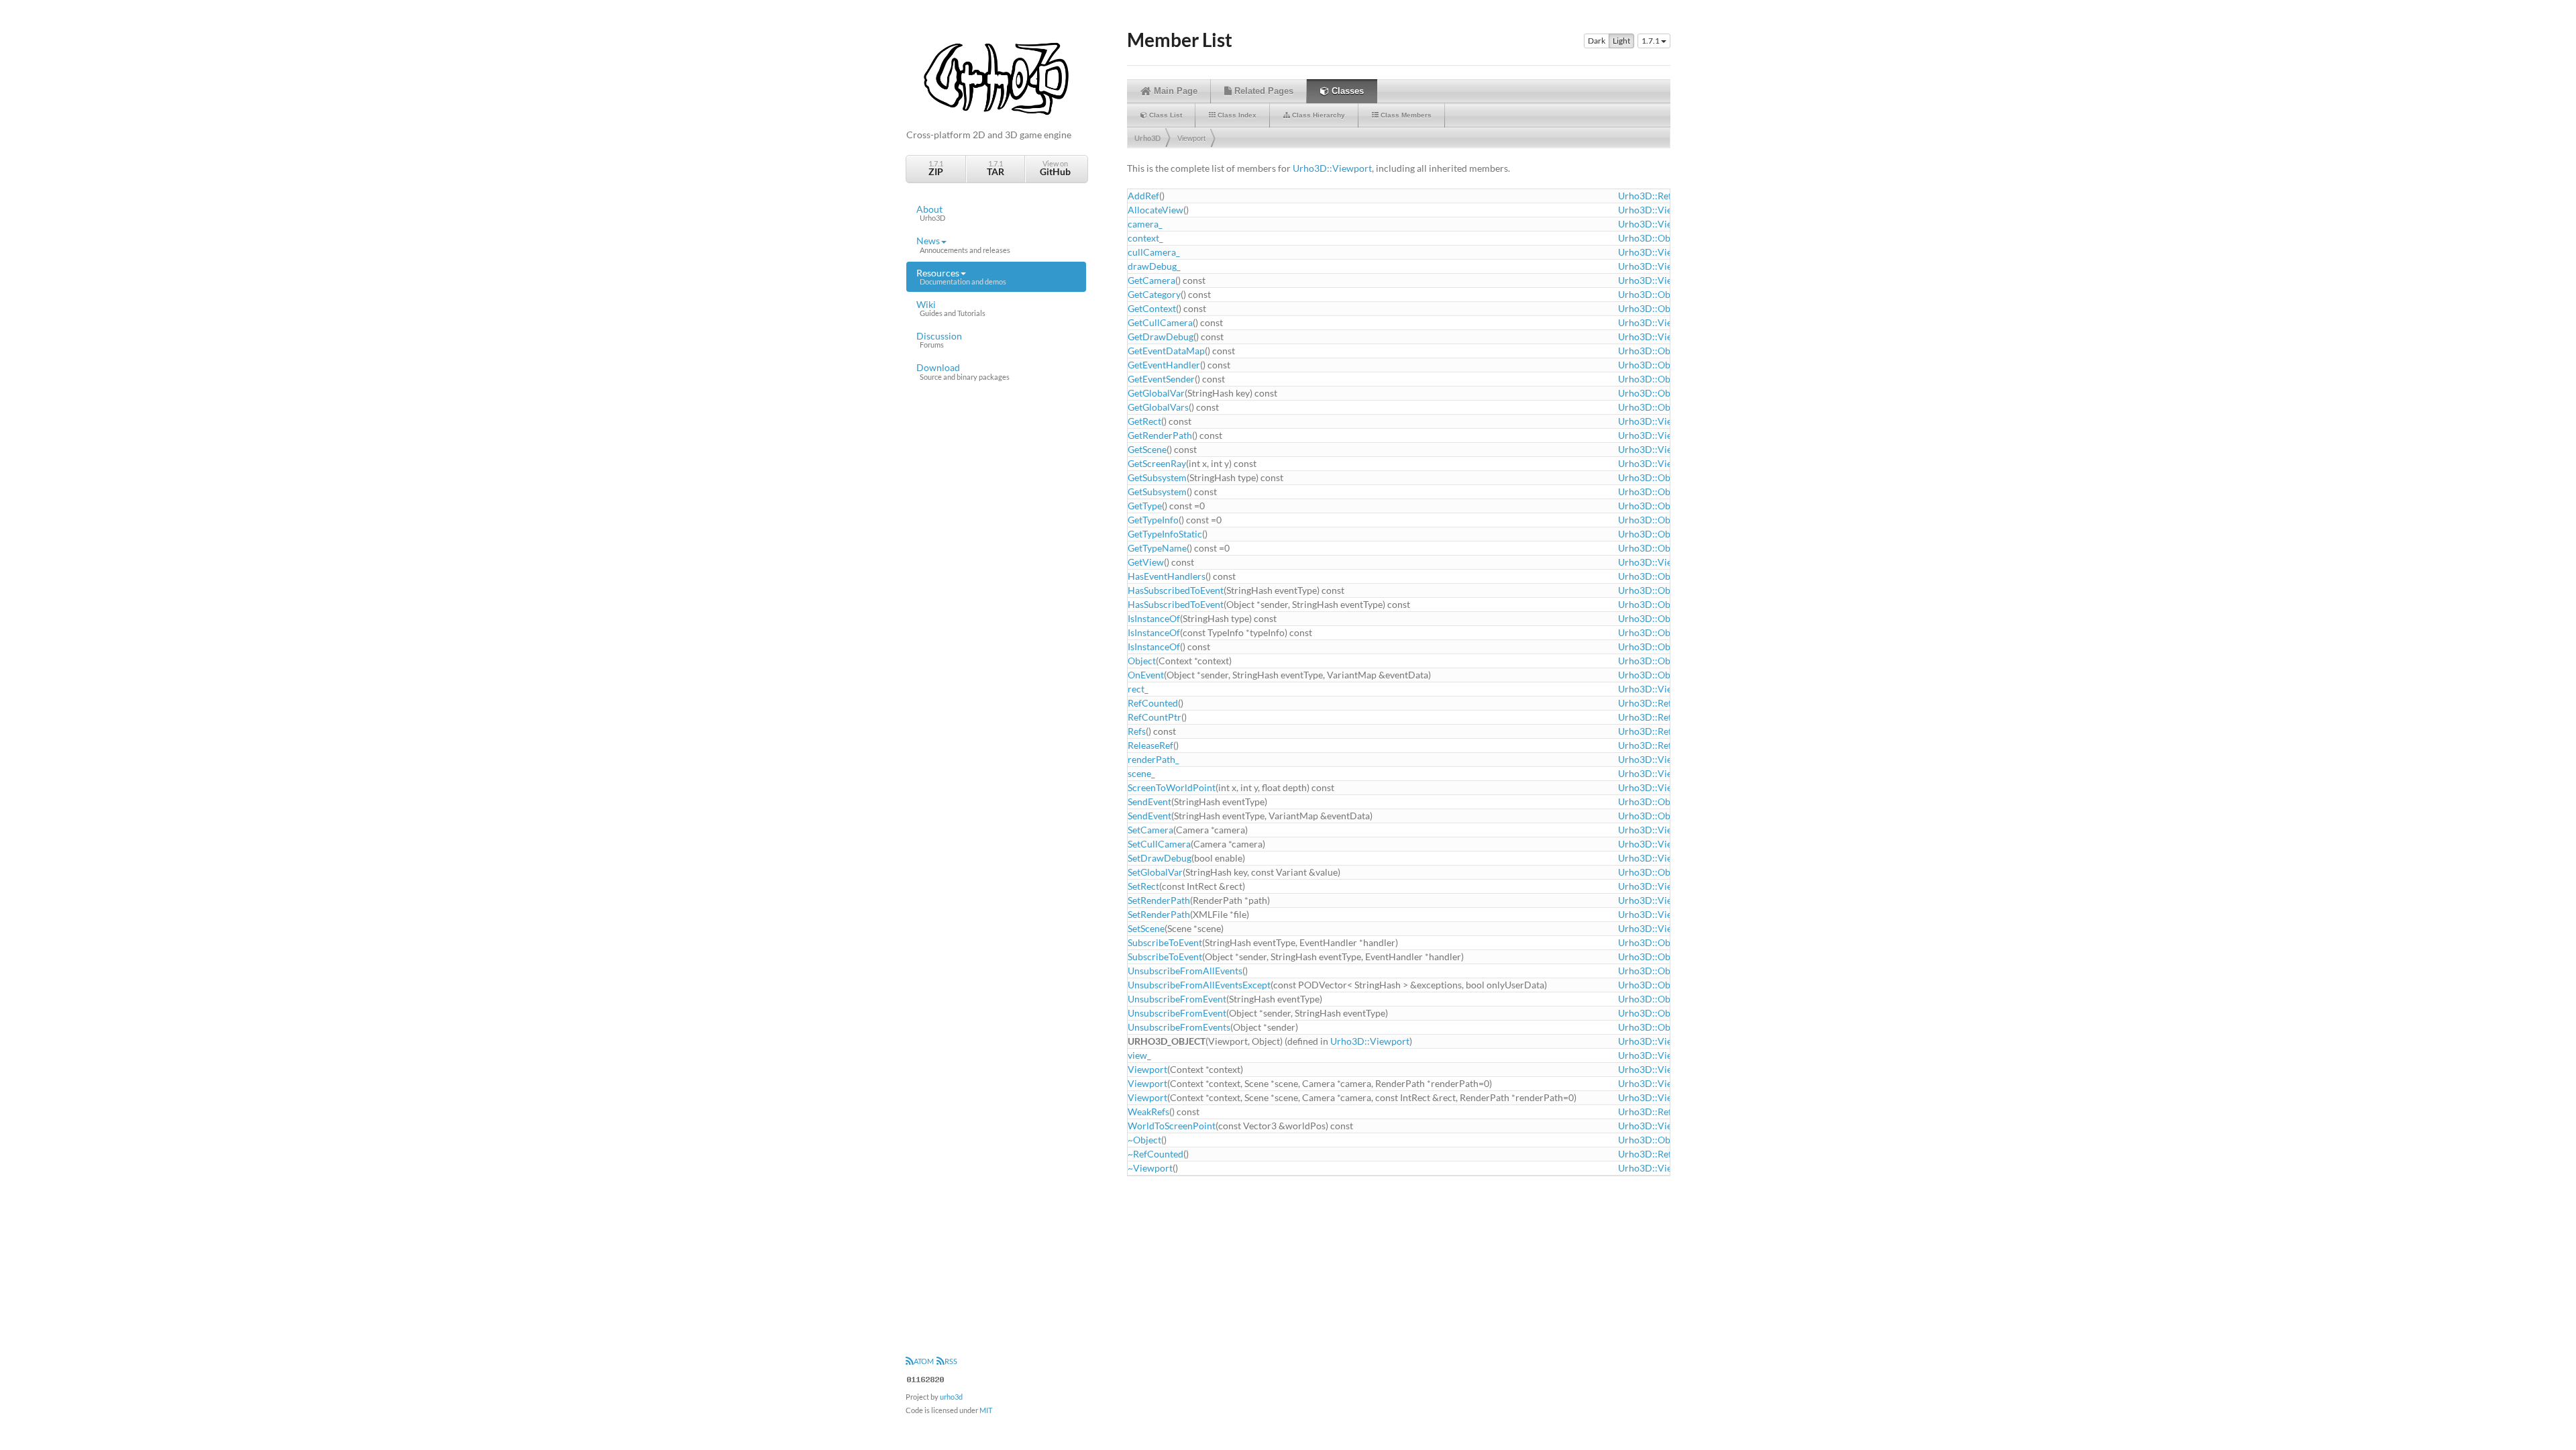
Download (963, 371)
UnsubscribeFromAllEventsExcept (1199, 985)
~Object (1144, 1140)
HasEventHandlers (1167, 576)
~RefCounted (1156, 1154)
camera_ (1145, 224)
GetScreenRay (1157, 463)
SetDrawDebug (1160, 858)
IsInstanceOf (1154, 618)
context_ (1145, 238)
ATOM (924, 1361)
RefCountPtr (1155, 717)
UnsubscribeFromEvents (1179, 1027)
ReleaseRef (1150, 745)
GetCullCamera (1160, 322)
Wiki (951, 308)
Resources (961, 276)
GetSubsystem (1157, 477)
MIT (986, 1410)
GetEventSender (1161, 379)
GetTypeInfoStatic (1165, 534)
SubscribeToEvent (1165, 942)
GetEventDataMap (1166, 351)
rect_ (1138, 689)
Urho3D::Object (1652, 238)
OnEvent (1146, 675)
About (931, 213)
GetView (1146, 562)
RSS (951, 1361)
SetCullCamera (1159, 844)
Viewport (1191, 138)
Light (1621, 41)
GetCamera (1151, 280)
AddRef (1143, 196)
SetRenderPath (1159, 900)
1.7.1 (936, 168)
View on (1055, 168)
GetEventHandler (1164, 365)
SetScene (1146, 928)
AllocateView (1156, 210)
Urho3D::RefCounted (1663, 196)
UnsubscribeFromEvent (1177, 999)
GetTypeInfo (1153, 520)
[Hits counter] (926, 1378)
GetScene (1147, 449)
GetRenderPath (1160, 435)
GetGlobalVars (1158, 407)
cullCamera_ (1154, 252)
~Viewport (1150, 1168)
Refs (1137, 731)
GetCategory (1154, 294)
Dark (1597, 41)
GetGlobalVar (1156, 393)
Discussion (939, 340)
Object (1142, 661)
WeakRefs (1148, 1111)
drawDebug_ (1154, 266)
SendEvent (1149, 801)
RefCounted (1153, 703)
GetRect (1144, 421)
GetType (1145, 506)
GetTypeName (1157, 548)
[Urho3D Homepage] (996, 77)
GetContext (1152, 308)
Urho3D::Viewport (1332, 168)
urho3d (951, 1397)
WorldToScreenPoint (1172, 1126)
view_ (1139, 1055)
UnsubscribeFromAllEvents (1185, 971)
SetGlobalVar (1155, 872)
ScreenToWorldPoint (1172, 787)
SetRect (1143, 886)
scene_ (1141, 773)
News (963, 244)
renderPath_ (1153, 759)
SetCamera (1150, 830)
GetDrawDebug (1161, 336)
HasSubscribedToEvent (1176, 590)
